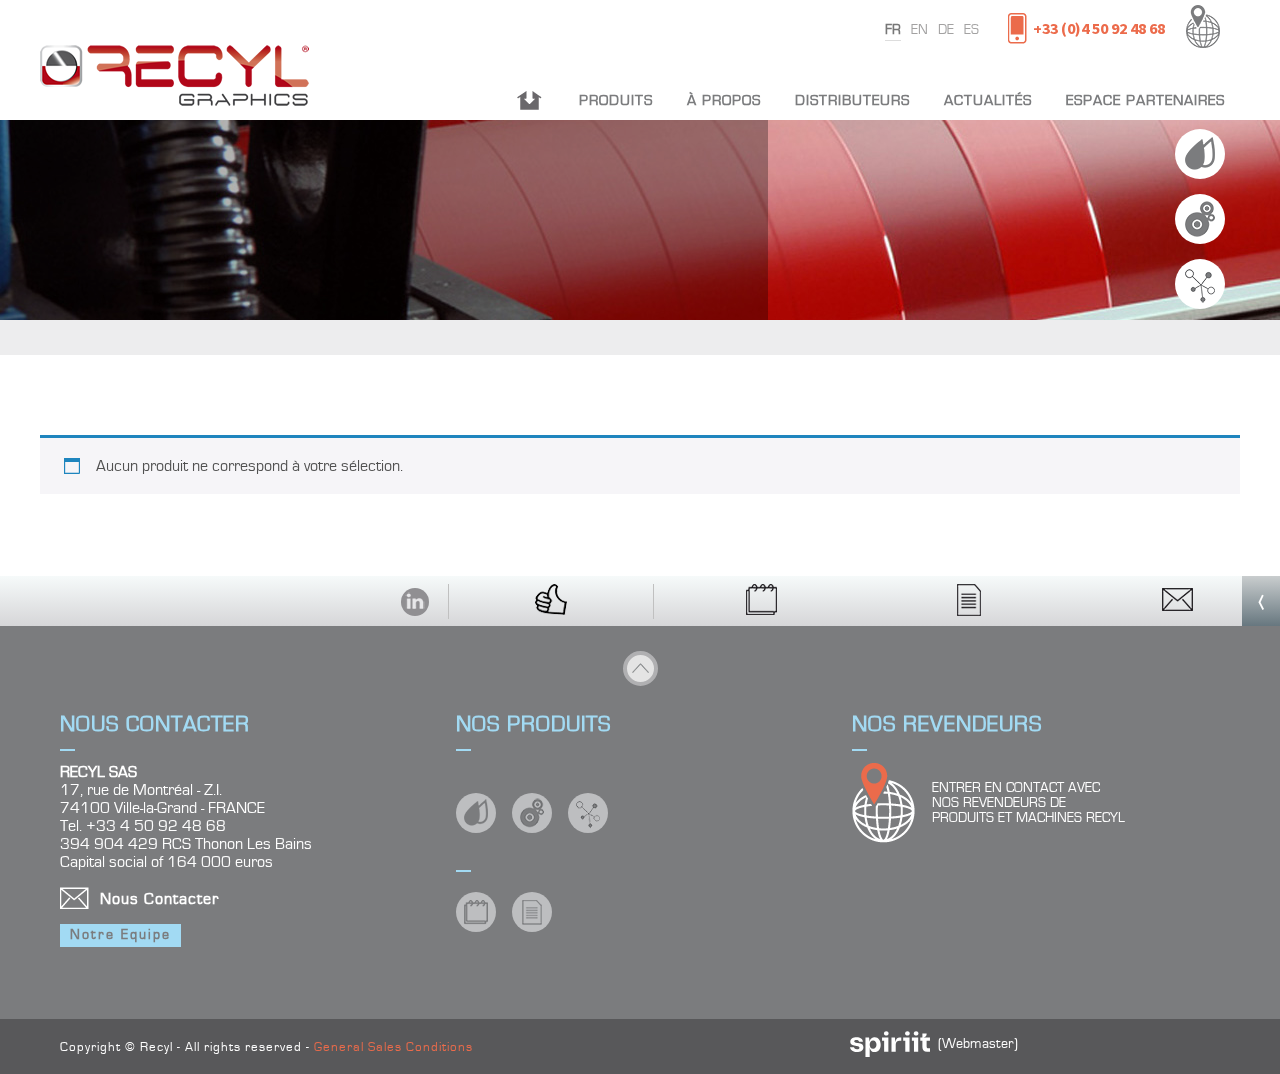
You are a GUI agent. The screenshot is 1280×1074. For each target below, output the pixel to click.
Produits (616, 100)
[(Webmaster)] (890, 1053)
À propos (724, 100)
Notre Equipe (120, 935)
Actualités (988, 100)
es (971, 30)
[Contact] (1177, 601)
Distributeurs (852, 100)
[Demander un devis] (970, 601)
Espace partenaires (1145, 100)
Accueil (529, 100)
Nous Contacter (159, 899)
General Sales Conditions (393, 1047)
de (946, 30)
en (919, 30)
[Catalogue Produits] (762, 601)
